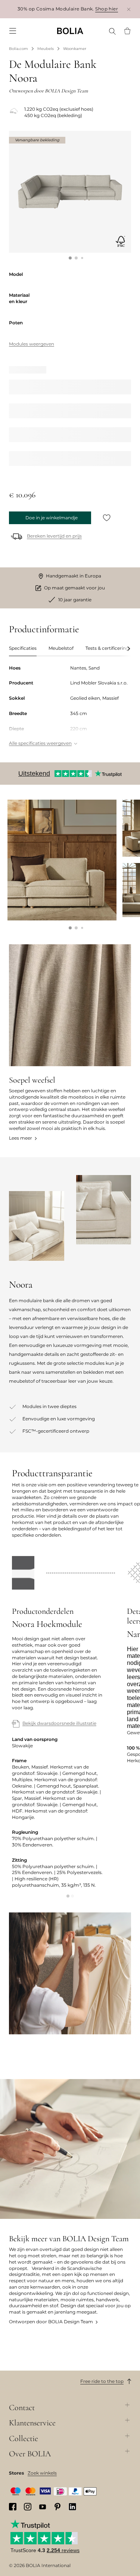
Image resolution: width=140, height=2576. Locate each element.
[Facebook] (13, 2507)
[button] (70, 258)
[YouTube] (43, 2507)
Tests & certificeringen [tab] (110, 648)
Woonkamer (75, 49)
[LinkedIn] (72, 2507)
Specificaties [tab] (23, 648)
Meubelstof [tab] (61, 648)
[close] (129, 9)
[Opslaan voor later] (107, 518)
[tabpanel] (70, 706)
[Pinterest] (57, 2507)
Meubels (46, 49)
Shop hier (107, 9)
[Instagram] (28, 2507)
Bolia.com (18, 49)
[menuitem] (13, 31)
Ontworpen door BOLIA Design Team (51, 2322)
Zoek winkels (42, 2473)
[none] (70, 31)
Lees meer (21, 1138)
